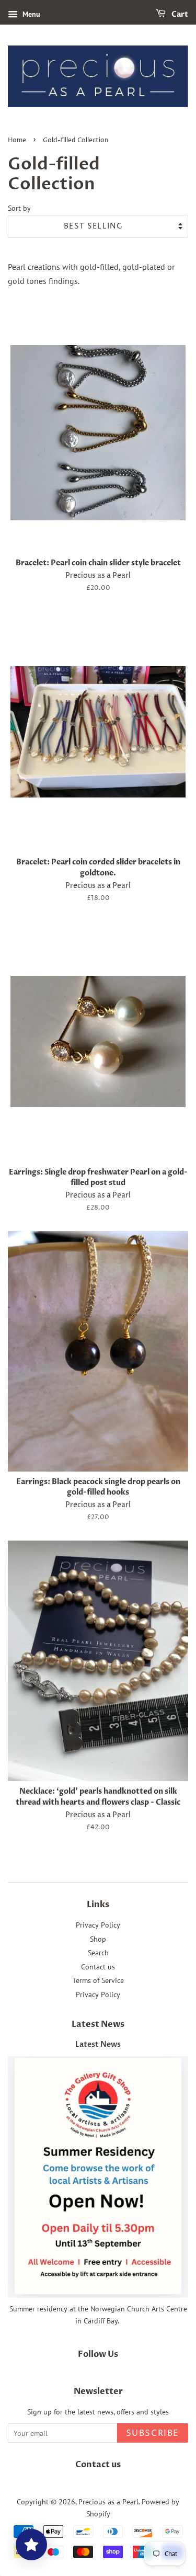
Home (17, 140)
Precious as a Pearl (108, 2502)
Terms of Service (98, 1980)
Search (98, 1953)
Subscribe (153, 2433)
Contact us (98, 1967)
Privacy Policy (98, 1925)
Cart (179, 14)
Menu (30, 14)
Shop (98, 1939)
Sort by (19, 208)
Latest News (98, 2024)
